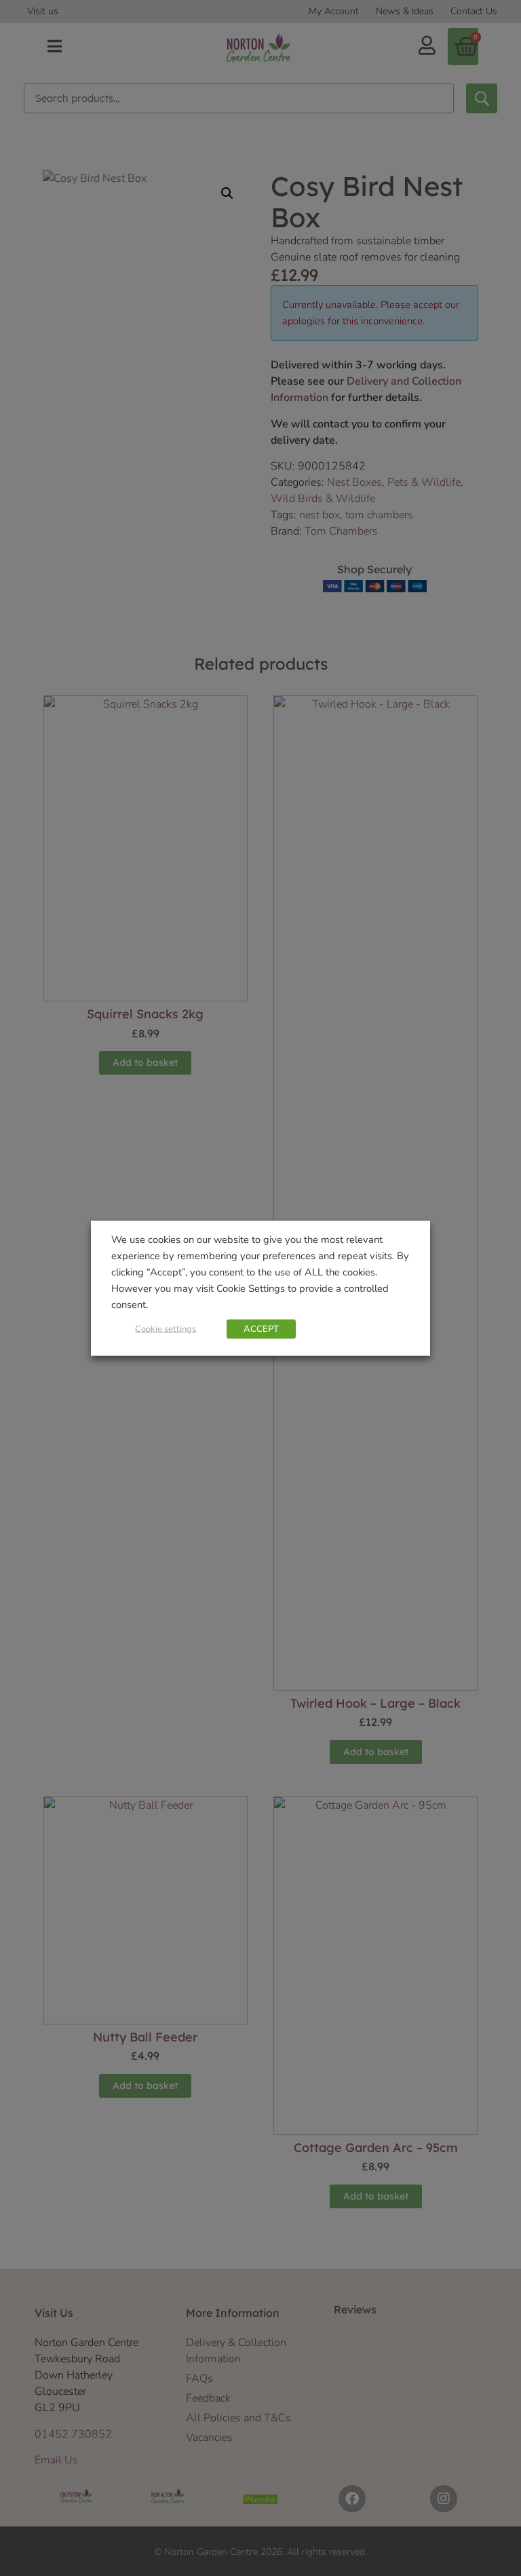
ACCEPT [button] (261, 1328)
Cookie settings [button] (166, 1328)
